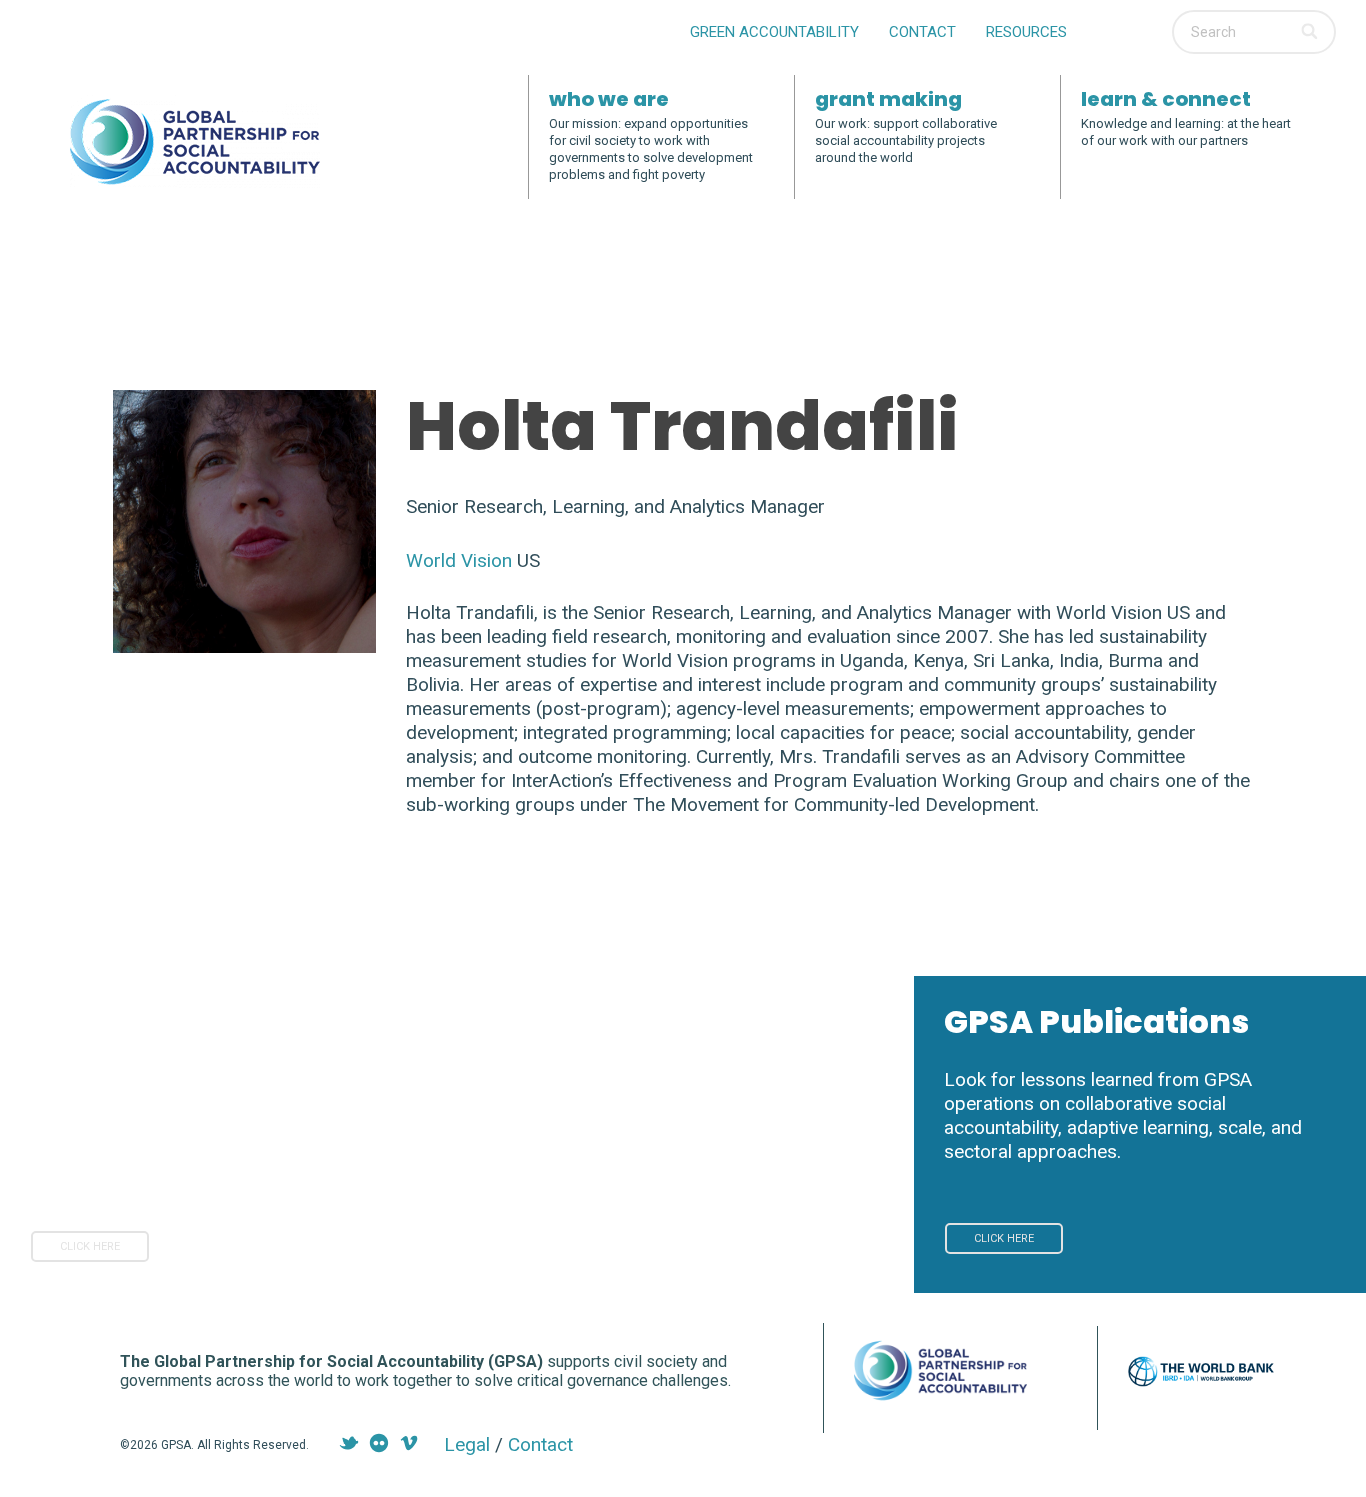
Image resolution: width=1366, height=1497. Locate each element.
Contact (922, 32)
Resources (1026, 32)
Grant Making (888, 99)
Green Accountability (774, 32)
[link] (90, 1246)
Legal (467, 1444)
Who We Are (609, 99)
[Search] (1311, 32)
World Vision (459, 560)
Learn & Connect (1166, 99)
